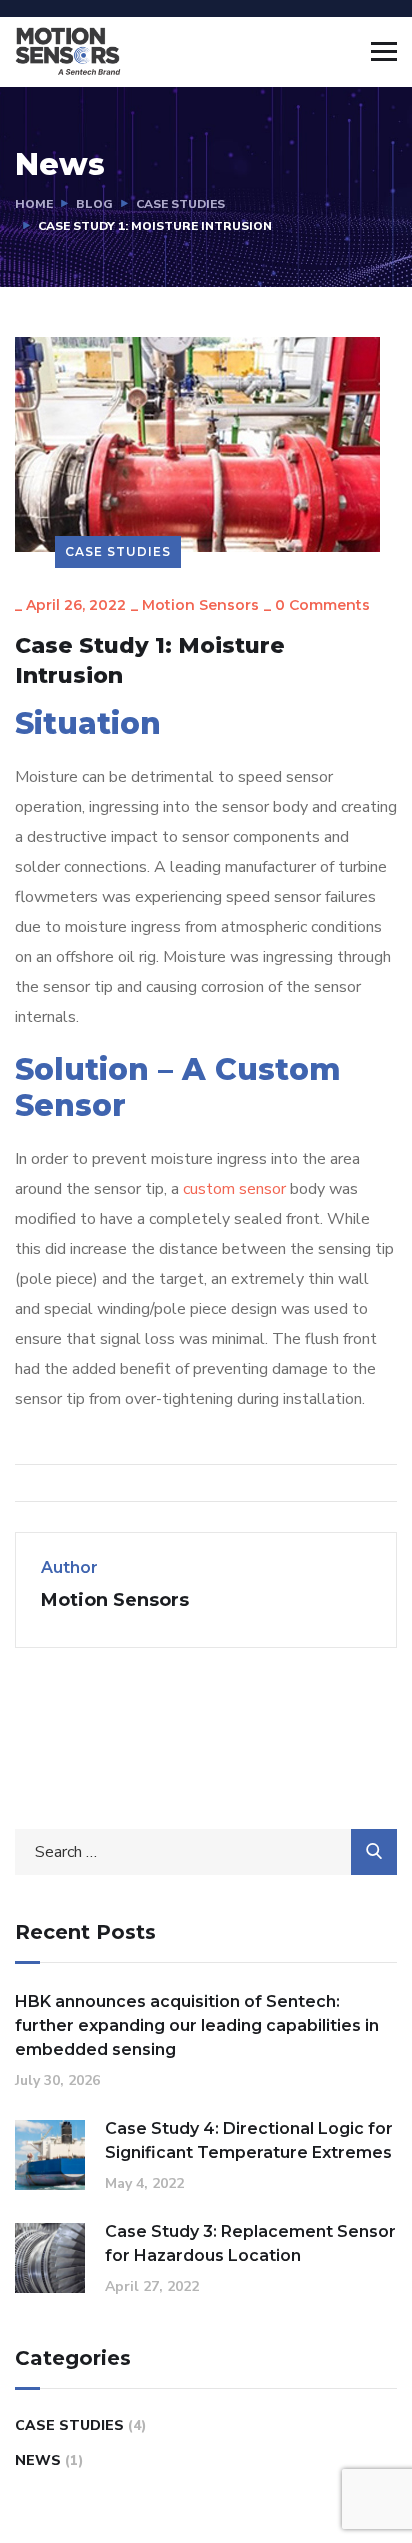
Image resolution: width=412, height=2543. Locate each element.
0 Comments (322, 605)
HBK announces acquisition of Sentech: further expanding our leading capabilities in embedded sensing (197, 2025)
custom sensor (234, 1189)
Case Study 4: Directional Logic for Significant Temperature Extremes (249, 2140)
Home (34, 204)
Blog (94, 204)
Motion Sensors (200, 605)
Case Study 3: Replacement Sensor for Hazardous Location (250, 2243)
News (38, 2460)
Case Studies (180, 204)
